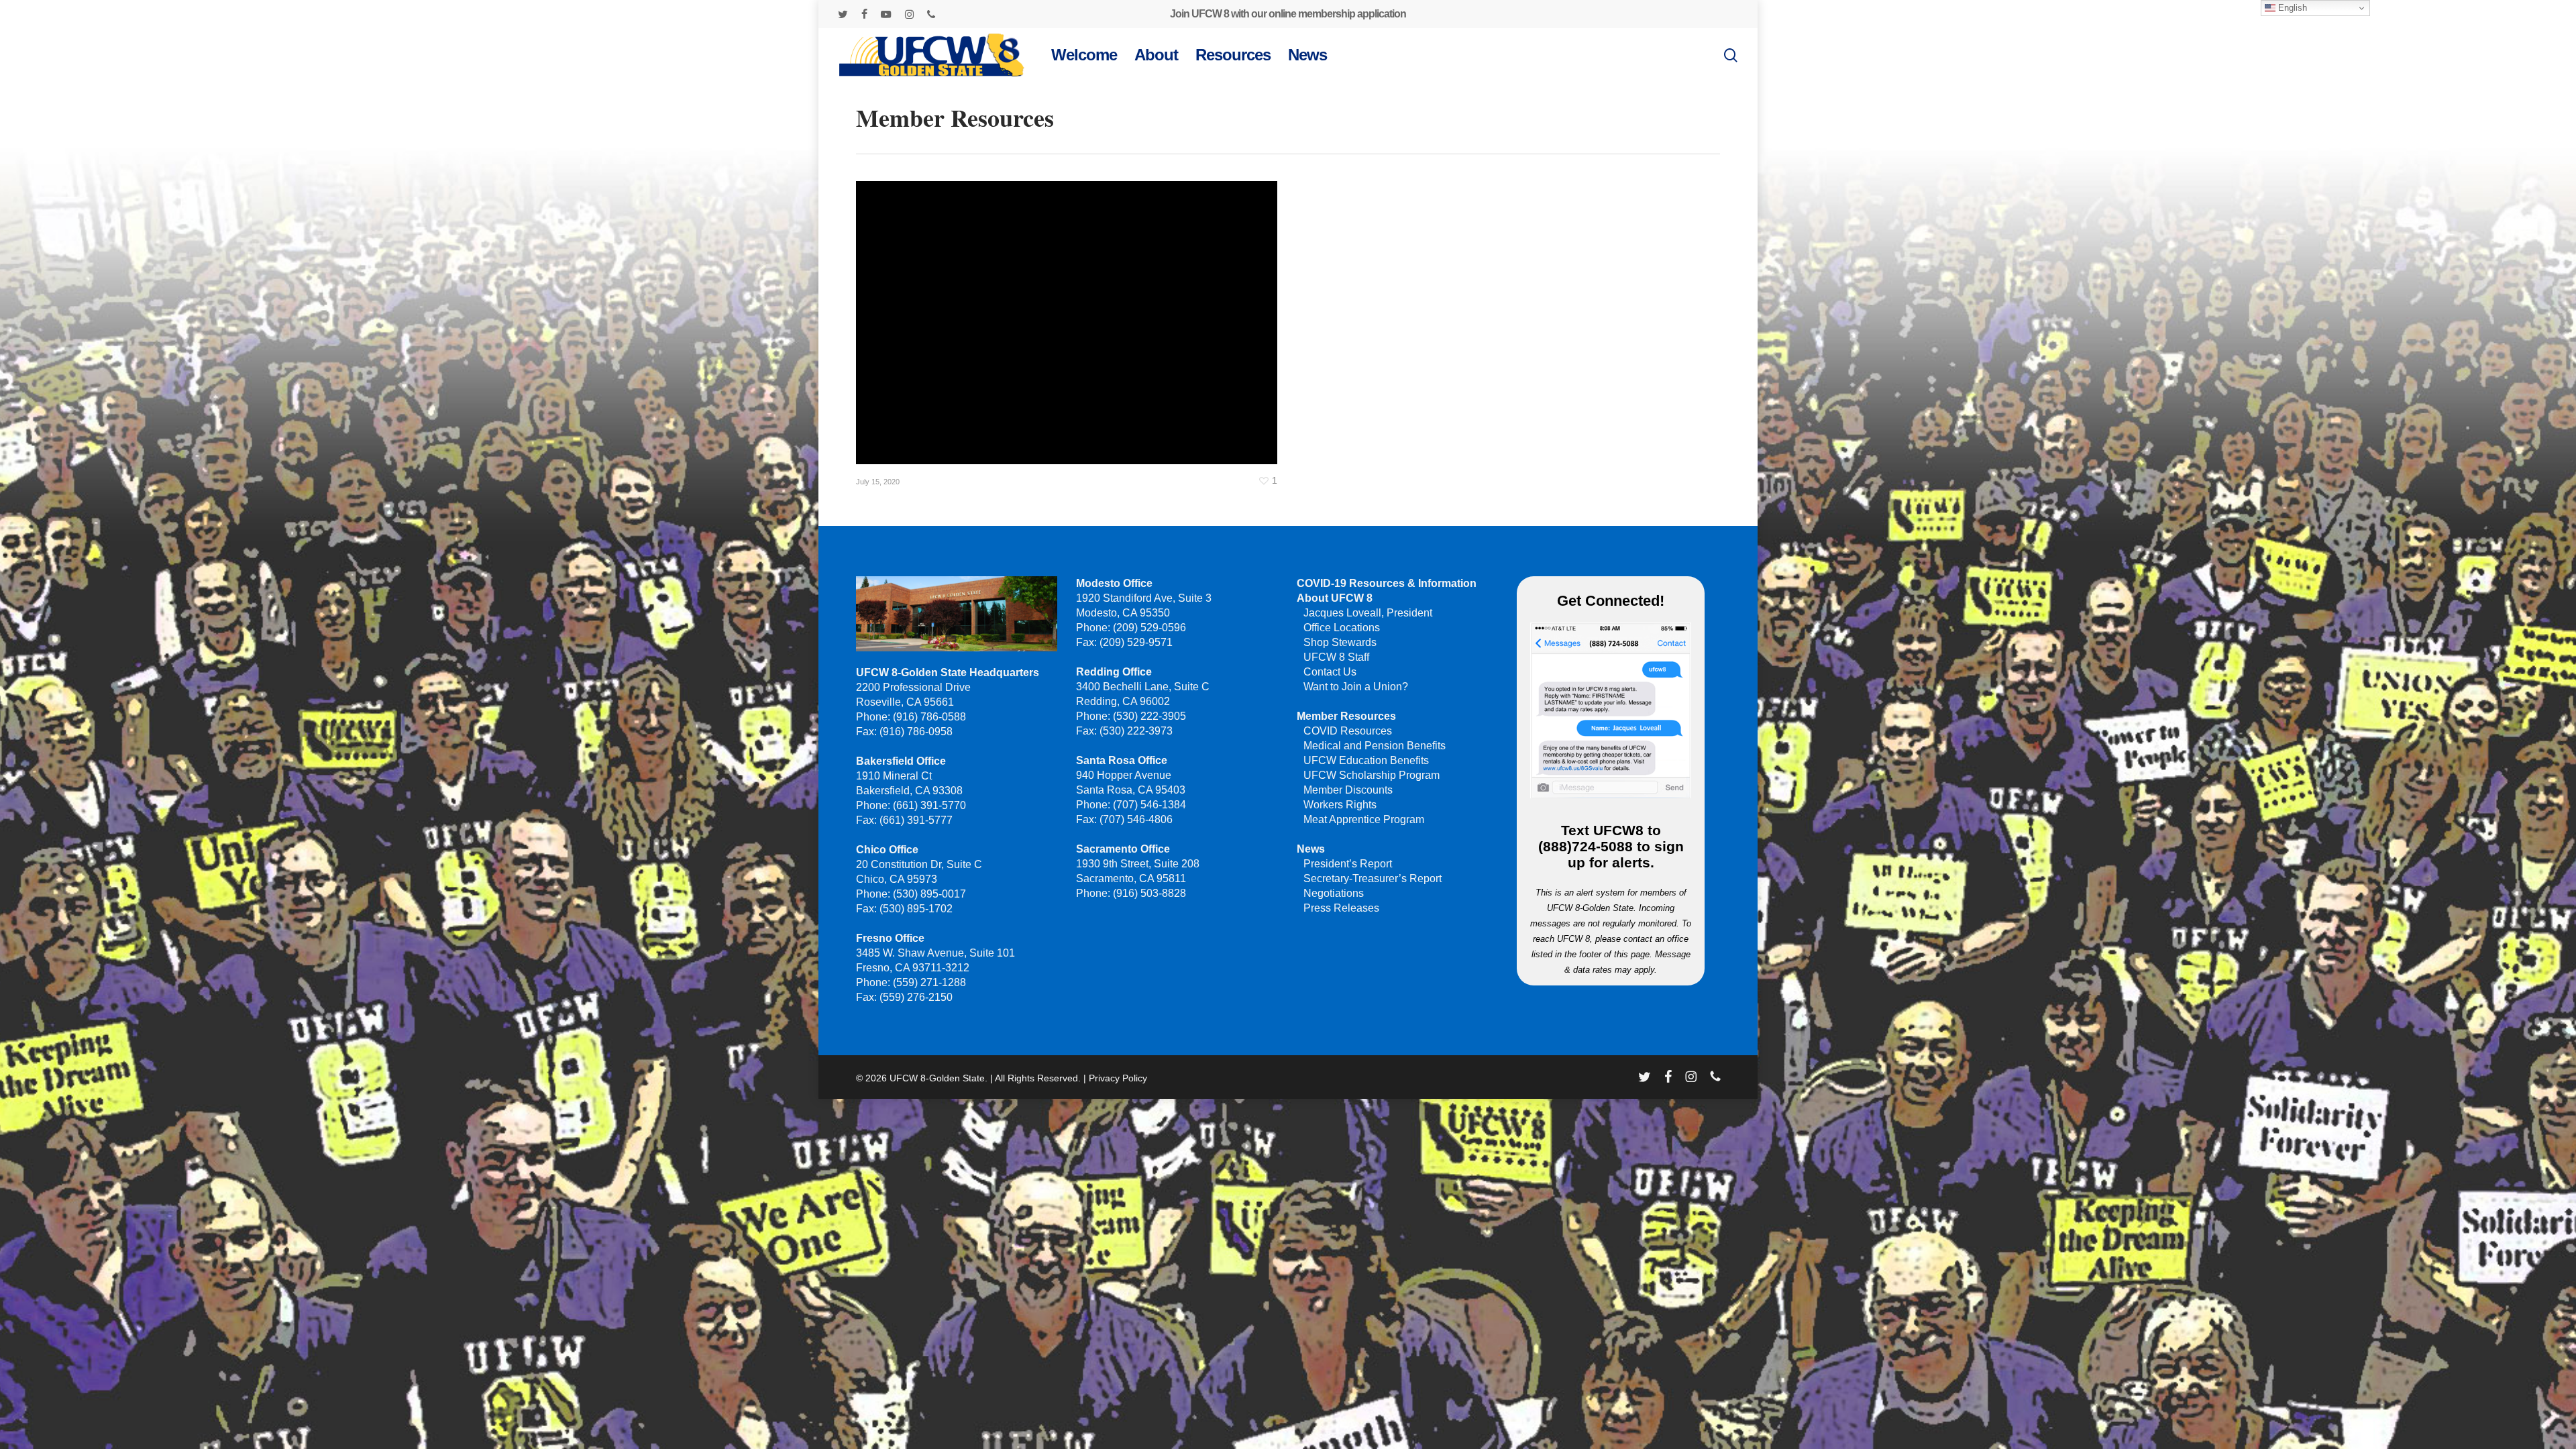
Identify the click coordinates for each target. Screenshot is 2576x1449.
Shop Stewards (1340, 642)
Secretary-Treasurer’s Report (1373, 878)
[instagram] (909, 14)
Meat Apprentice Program (1364, 819)
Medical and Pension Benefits (1375, 746)
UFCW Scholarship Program (1372, 775)
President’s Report (1348, 864)
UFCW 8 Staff (1336, 657)
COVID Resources (1348, 731)
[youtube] (886, 14)
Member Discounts (1348, 790)
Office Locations (1342, 628)
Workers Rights (1340, 805)
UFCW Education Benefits (1366, 760)
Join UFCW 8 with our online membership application (1288, 14)
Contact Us (1330, 672)
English (2291, 8)
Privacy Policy (1118, 1078)
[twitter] (843, 14)
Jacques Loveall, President (1368, 613)
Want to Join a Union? (1356, 687)
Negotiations (1334, 893)
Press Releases (1341, 908)
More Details (1070, 313)
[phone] (931, 14)
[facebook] (864, 14)
